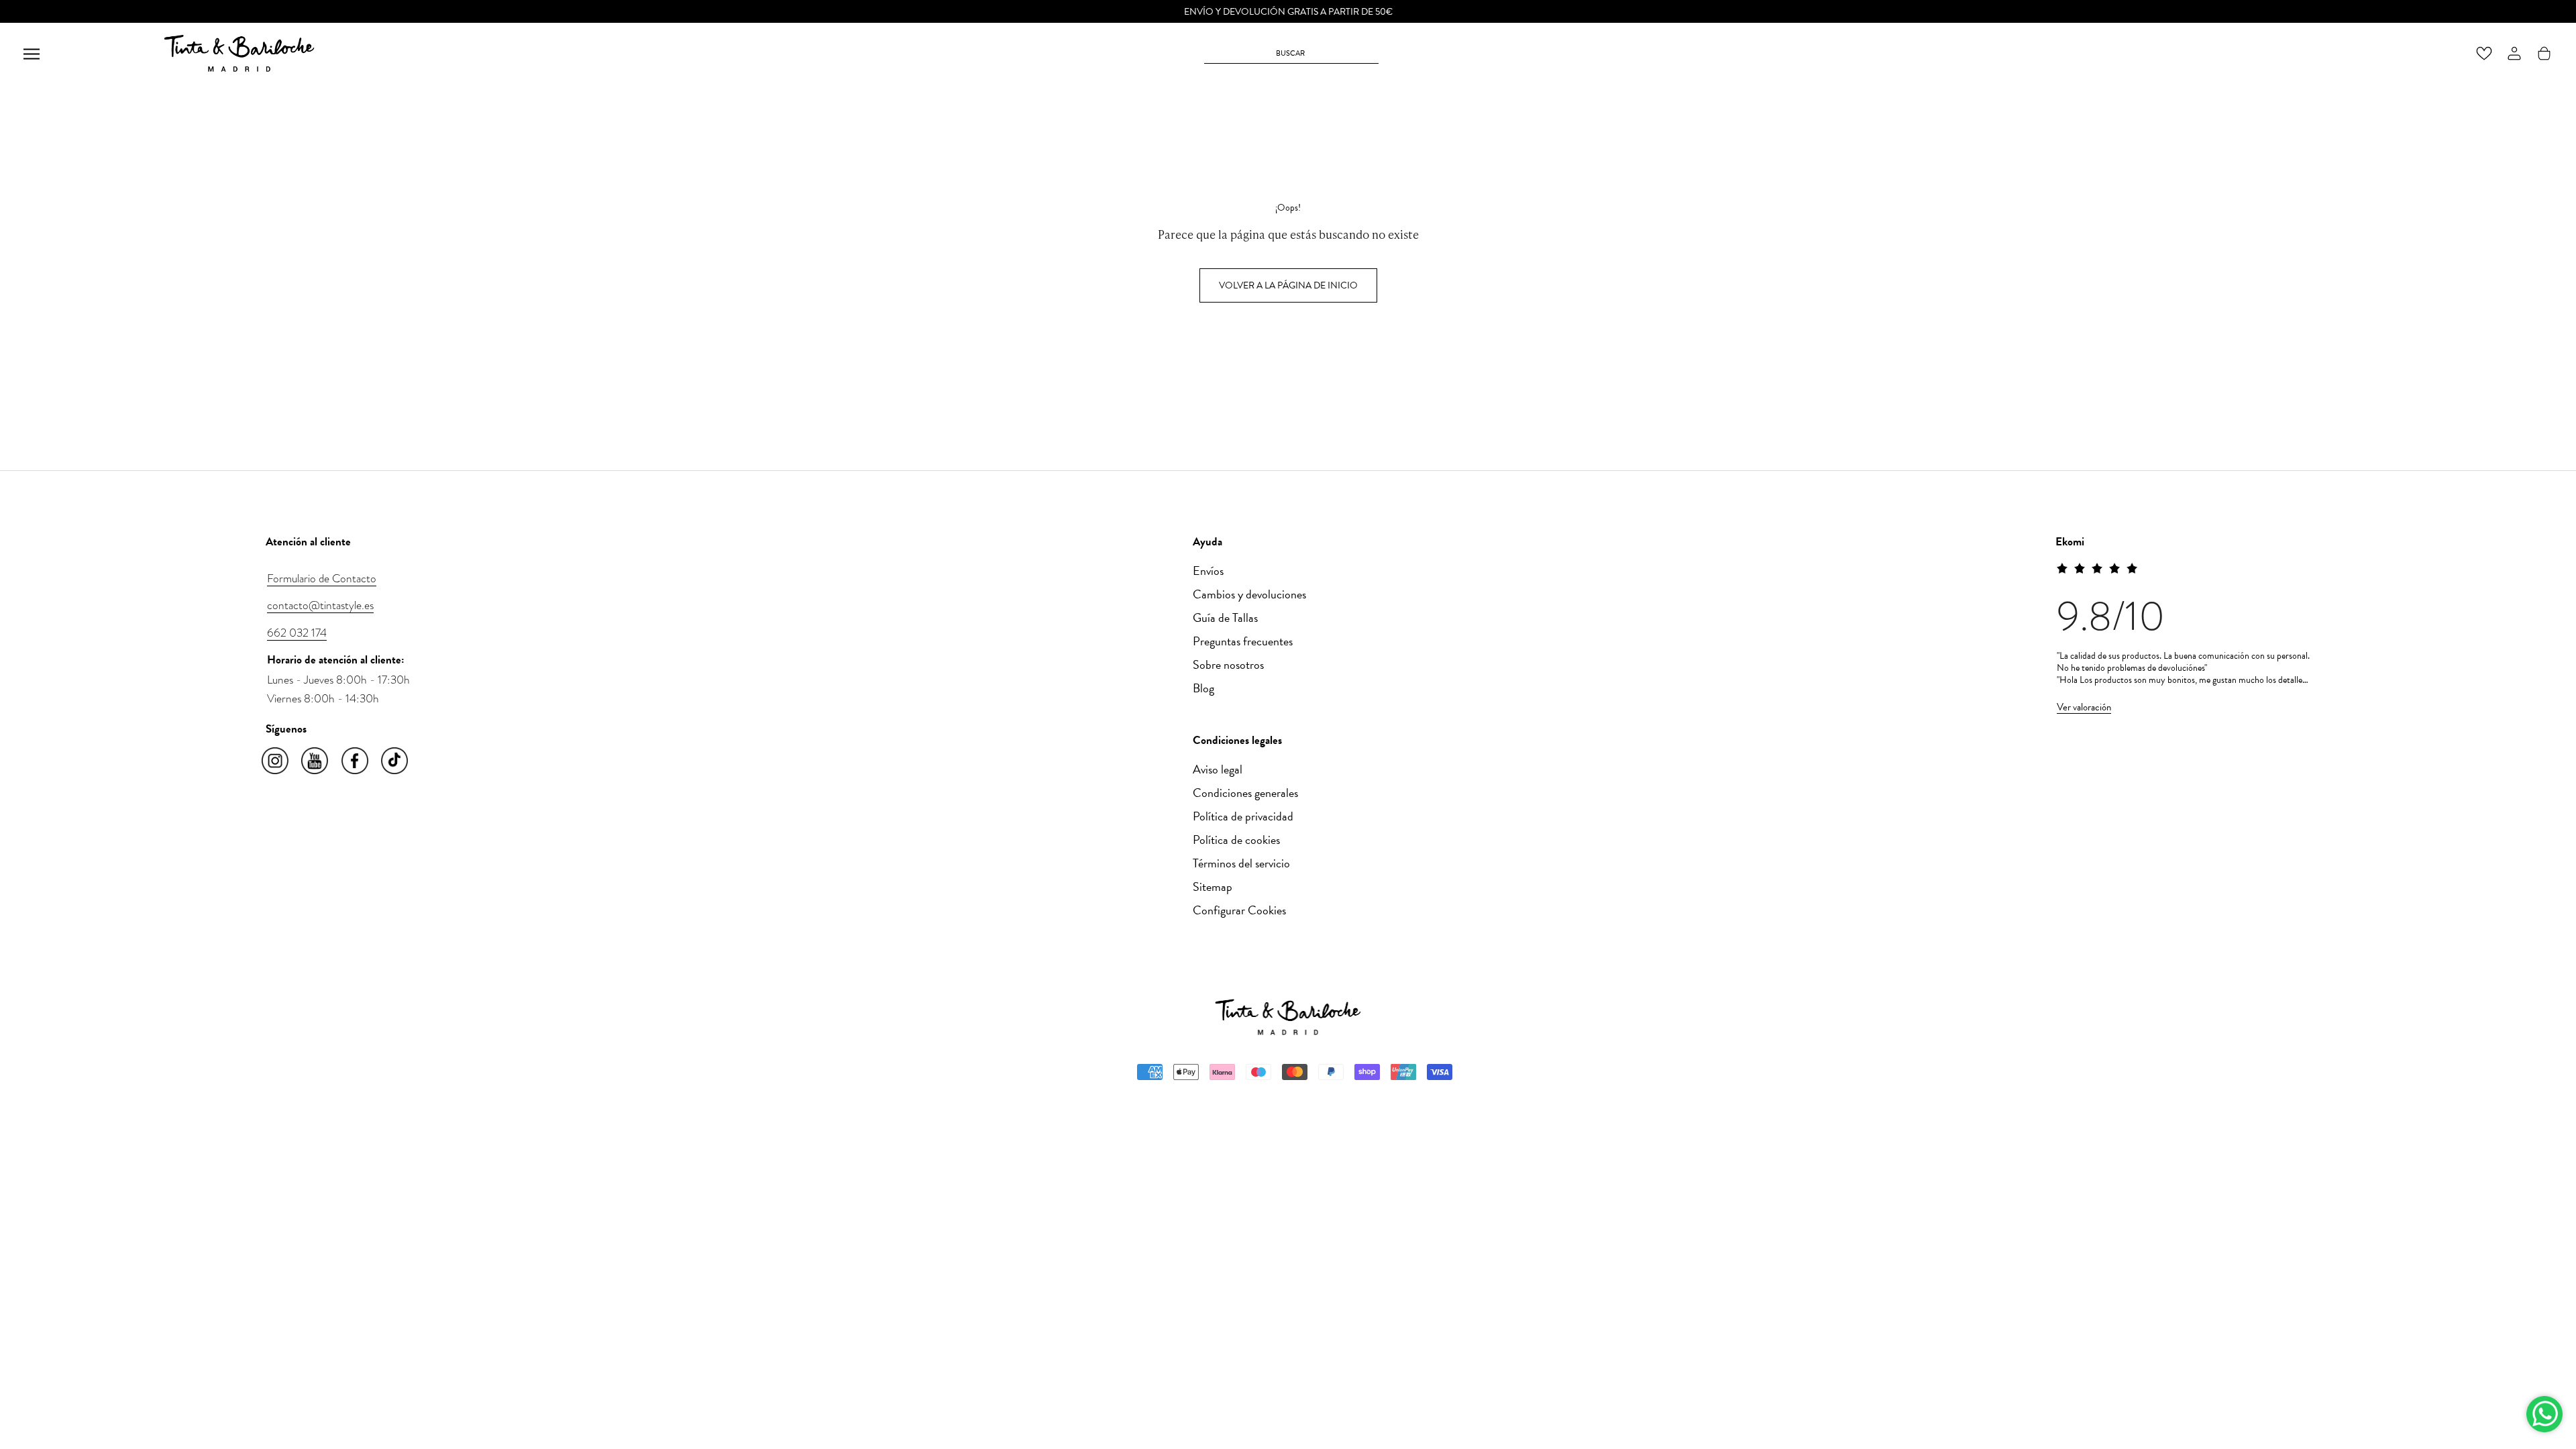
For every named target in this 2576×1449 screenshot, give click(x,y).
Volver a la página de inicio (1288, 285)
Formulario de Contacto (322, 578)
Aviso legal (1218, 769)
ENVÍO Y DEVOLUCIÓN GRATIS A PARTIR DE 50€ (1288, 12)
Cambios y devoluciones (1249, 594)
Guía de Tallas (1225, 618)
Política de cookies (1236, 840)
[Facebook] (356, 761)
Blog (1203, 688)
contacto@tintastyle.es (320, 605)
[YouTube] (316, 761)
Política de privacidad (1243, 816)
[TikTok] (395, 761)
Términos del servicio (1241, 863)
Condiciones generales (1245, 793)
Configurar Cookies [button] (1239, 910)
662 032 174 (297, 633)
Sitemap (1213, 887)
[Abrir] (32, 53)
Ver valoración (2084, 707)
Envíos (1208, 571)
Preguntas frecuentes (1243, 641)
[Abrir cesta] (2544, 53)
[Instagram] (276, 761)
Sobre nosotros (1228, 664)
